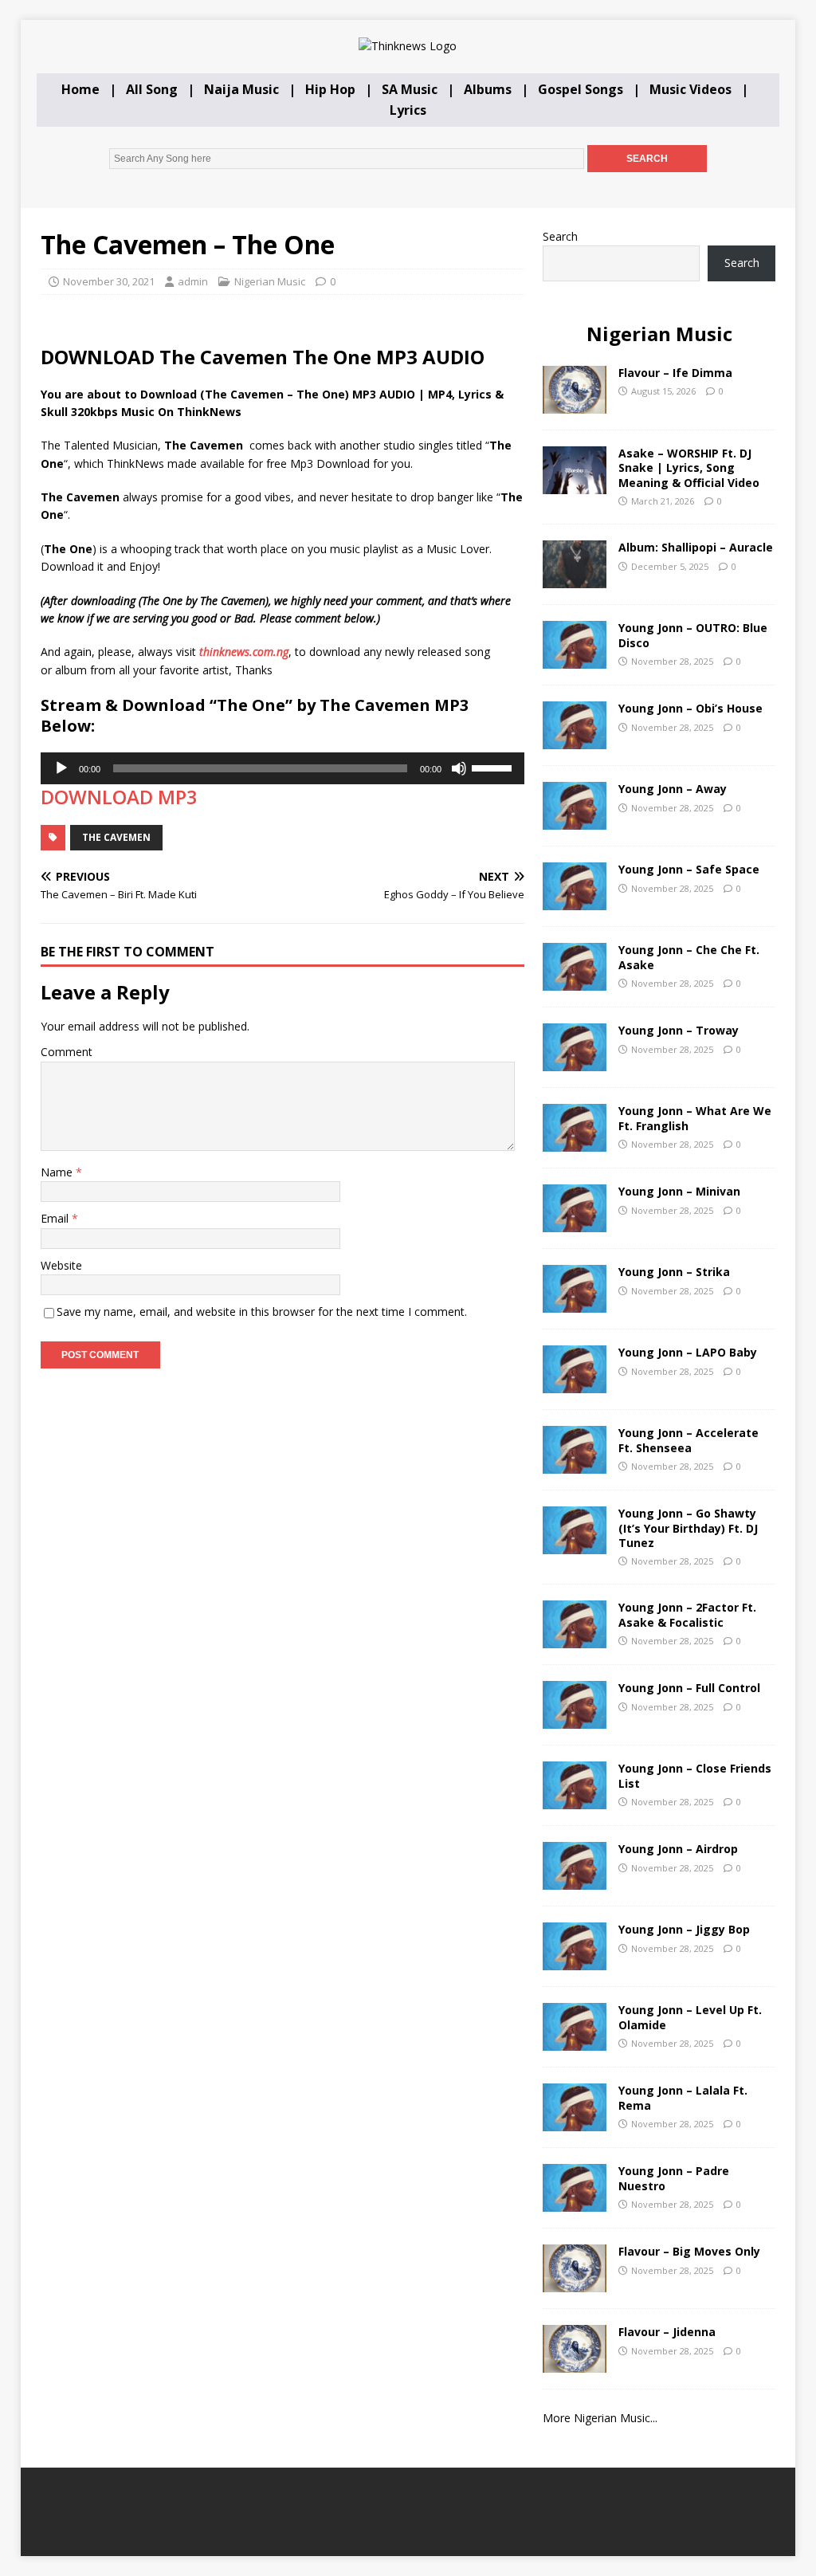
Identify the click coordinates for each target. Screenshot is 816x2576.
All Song (152, 89)
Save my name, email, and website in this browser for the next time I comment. (262, 1312)
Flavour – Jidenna (667, 2332)
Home (80, 89)
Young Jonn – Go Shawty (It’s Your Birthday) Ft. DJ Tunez (688, 1528)
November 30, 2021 (109, 281)
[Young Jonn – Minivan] (575, 1223)
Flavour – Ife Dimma (675, 373)
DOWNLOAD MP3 (119, 797)
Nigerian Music (270, 281)
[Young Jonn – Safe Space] (575, 901)
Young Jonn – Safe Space (689, 869)
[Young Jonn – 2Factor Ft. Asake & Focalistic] (575, 1639)
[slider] (494, 767)
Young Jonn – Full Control (689, 1688)
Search (560, 236)
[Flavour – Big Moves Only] (575, 2283)
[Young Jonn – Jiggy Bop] (575, 1961)
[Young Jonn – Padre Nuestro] (575, 2203)
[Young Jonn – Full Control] (575, 1720)
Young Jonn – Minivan (679, 1191)
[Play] (61, 768)
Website (61, 1265)
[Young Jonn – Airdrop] (575, 1881)
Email (56, 1218)
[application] (282, 768)
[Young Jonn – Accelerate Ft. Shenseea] (575, 1465)
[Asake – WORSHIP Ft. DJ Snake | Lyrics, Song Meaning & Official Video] (575, 485)
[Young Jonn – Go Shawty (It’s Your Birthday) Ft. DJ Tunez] (575, 1545)
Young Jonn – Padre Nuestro (674, 2178)
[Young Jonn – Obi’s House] (575, 740)
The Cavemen (116, 837)
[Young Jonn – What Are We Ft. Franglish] (575, 1143)
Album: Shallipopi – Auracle (696, 547)
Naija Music (241, 89)
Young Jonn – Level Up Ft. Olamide (690, 2017)
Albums (488, 89)
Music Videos (690, 89)
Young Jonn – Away (673, 789)
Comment (67, 1052)
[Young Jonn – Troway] (575, 1062)
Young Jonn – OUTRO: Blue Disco (693, 635)
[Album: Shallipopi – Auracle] (575, 579)
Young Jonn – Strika (674, 1272)
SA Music (410, 89)
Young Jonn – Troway (679, 1030)
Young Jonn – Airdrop (678, 1849)
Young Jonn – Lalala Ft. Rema (683, 2097)
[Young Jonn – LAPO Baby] (575, 1384)
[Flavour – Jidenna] (575, 2364)
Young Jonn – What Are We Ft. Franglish (695, 1118)
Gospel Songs (581, 89)
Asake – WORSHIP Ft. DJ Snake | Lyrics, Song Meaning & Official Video (689, 467)
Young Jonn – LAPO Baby (688, 1352)
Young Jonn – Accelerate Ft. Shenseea (688, 1440)
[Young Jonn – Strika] (575, 1304)
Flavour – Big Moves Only (689, 2251)
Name (58, 1172)
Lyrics (408, 110)
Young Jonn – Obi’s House (690, 708)
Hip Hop (330, 89)
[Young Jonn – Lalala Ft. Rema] (575, 2122)
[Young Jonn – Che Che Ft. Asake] (575, 982)
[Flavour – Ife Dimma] (575, 404)
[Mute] (459, 768)
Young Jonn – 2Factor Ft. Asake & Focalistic (687, 1614)
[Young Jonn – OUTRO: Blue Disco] (575, 660)
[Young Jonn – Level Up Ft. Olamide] (575, 2042)
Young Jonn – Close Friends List (695, 1775)
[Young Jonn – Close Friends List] (575, 1800)
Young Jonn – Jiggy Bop (684, 1929)
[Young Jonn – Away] (575, 821)
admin (193, 281)
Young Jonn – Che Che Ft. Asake (689, 957)
